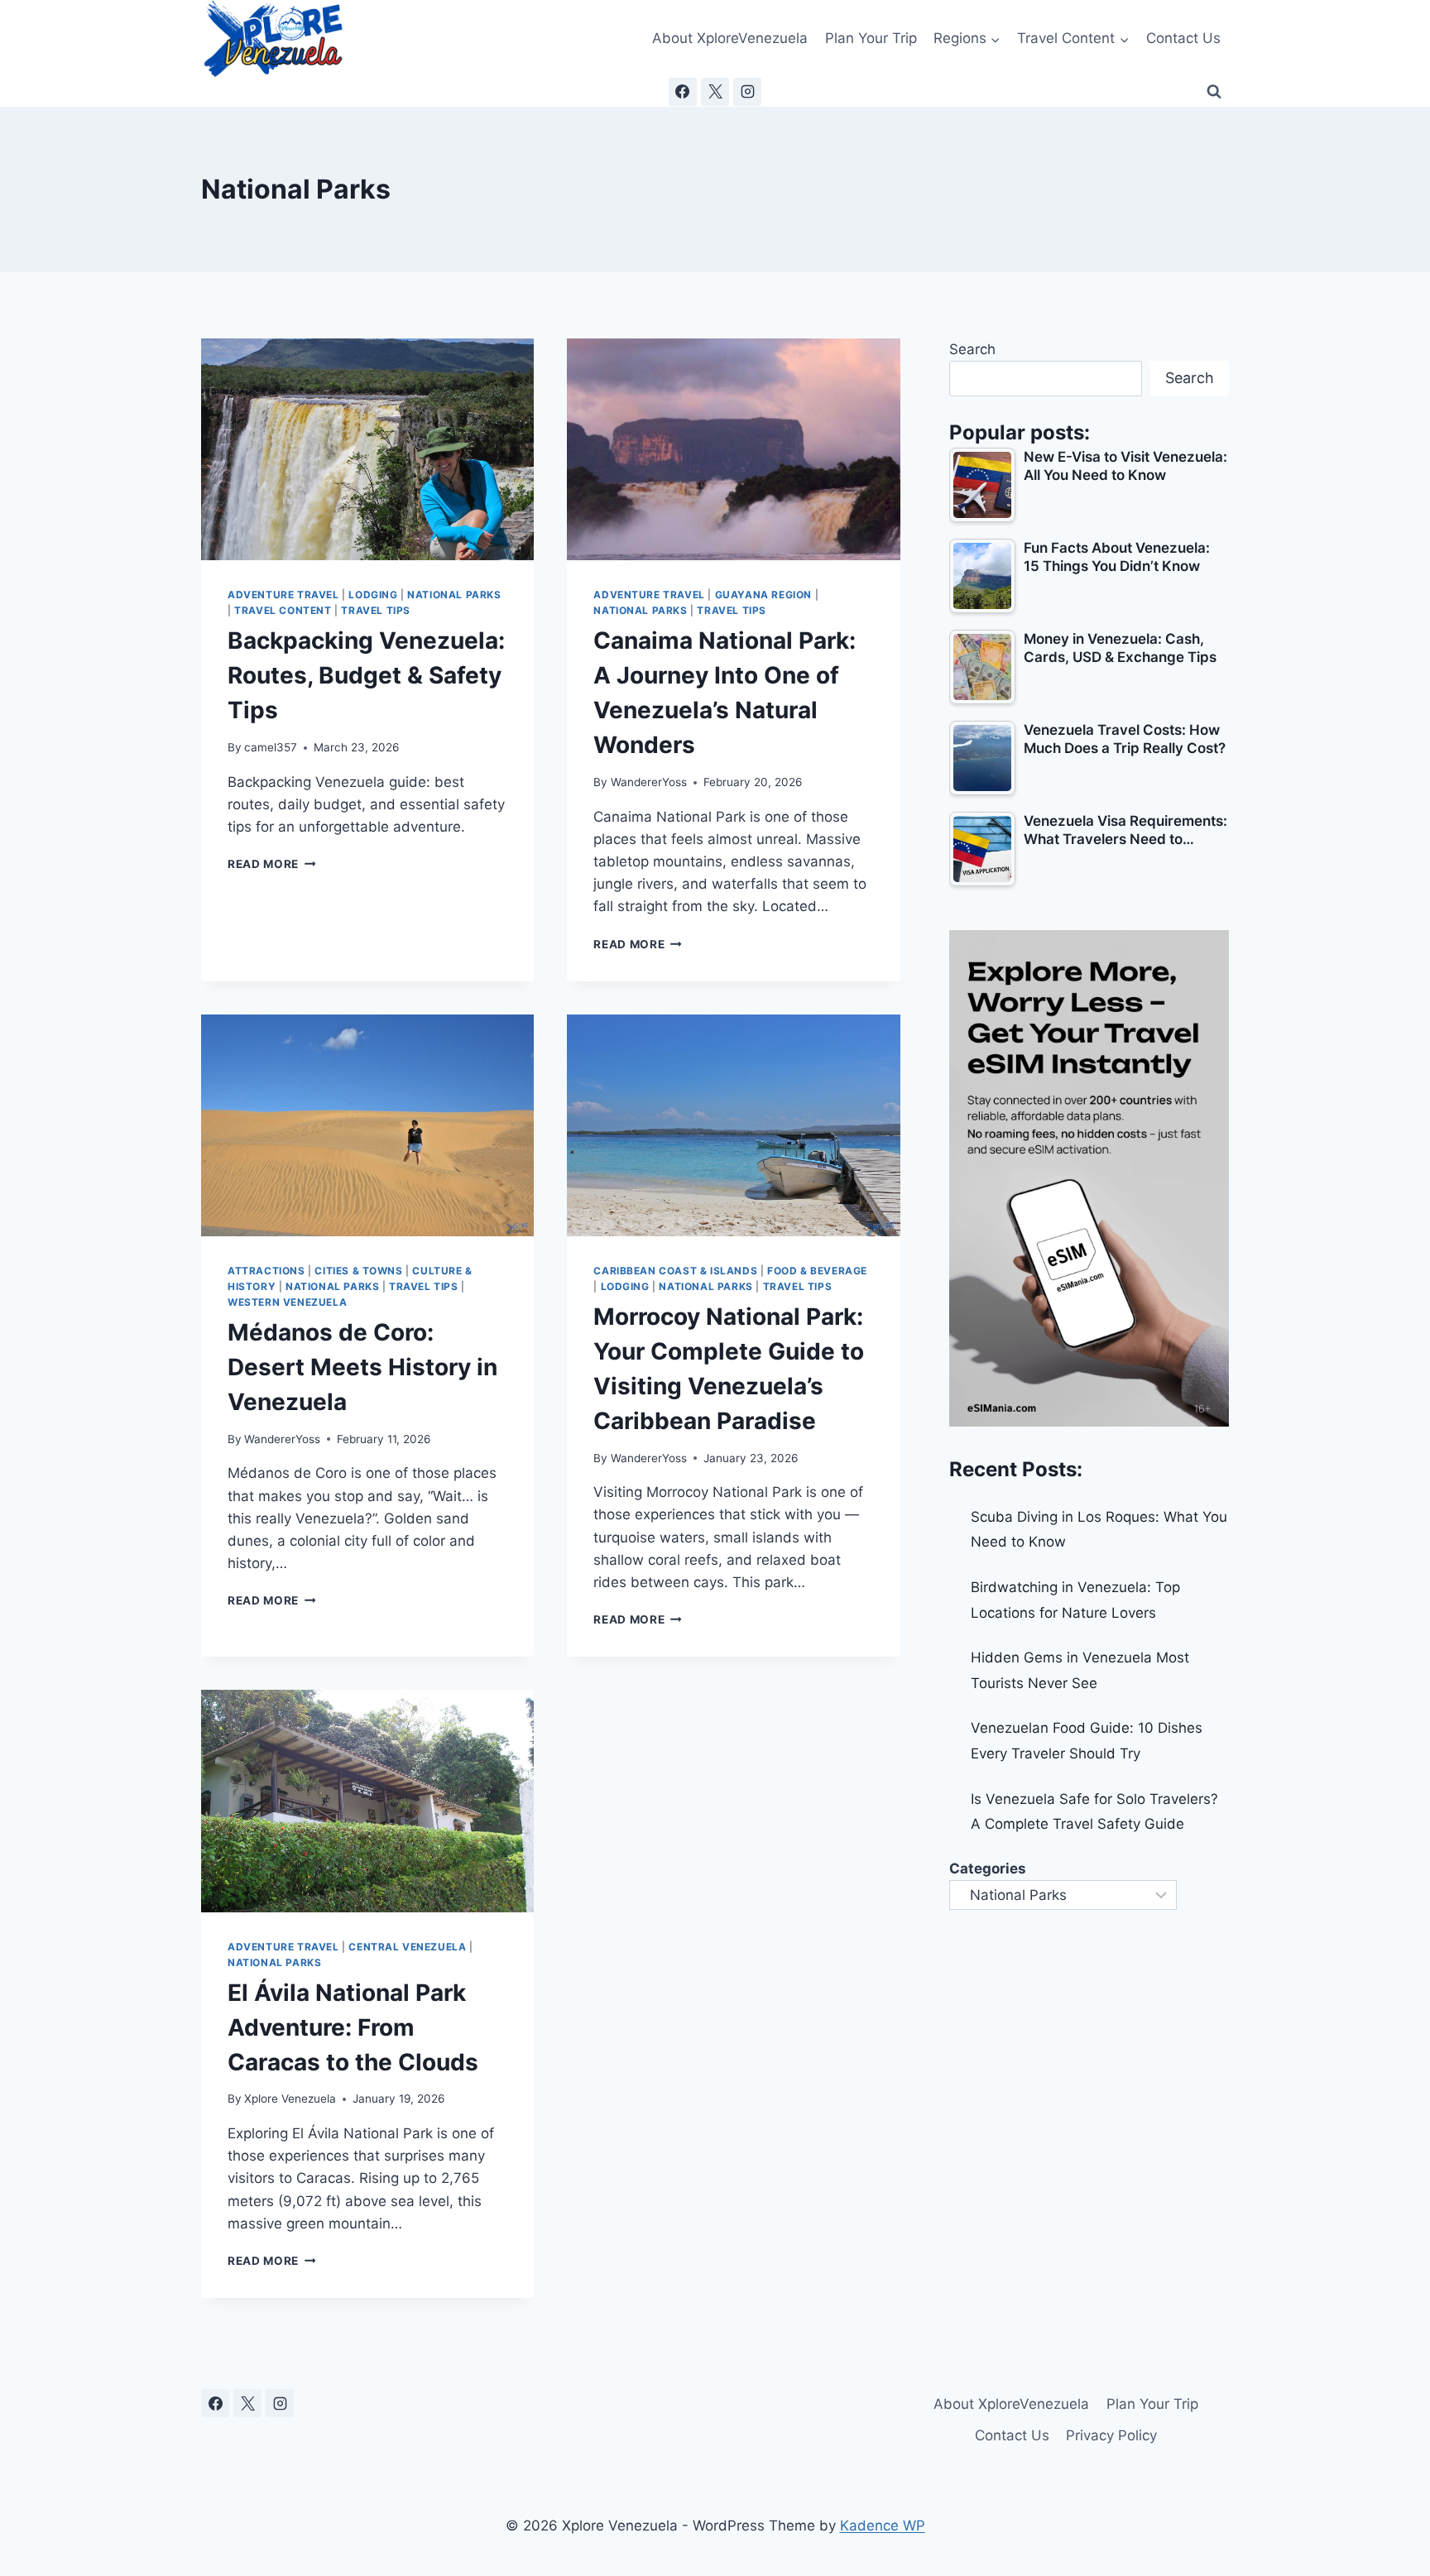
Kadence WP (883, 2526)
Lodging (373, 595)
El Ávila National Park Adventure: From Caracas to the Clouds (353, 2027)
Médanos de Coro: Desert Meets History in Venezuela (362, 1367)
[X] (715, 92)
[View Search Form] (1214, 92)
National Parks (454, 595)
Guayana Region (763, 595)
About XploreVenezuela (730, 38)
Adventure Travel (283, 595)
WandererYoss (649, 782)
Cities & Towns (358, 1271)
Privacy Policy (1111, 2435)
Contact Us (1183, 38)
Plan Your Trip (871, 38)
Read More (272, 864)
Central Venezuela (407, 1947)
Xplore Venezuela (290, 2099)
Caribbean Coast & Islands (675, 1271)
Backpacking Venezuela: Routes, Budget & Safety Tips (366, 675)
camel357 (271, 747)
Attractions (266, 1271)
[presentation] (367, 449)
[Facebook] (683, 92)
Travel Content (283, 610)
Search (972, 349)
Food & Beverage (817, 1271)
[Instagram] (747, 92)
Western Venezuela (287, 1302)
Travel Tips (376, 610)
